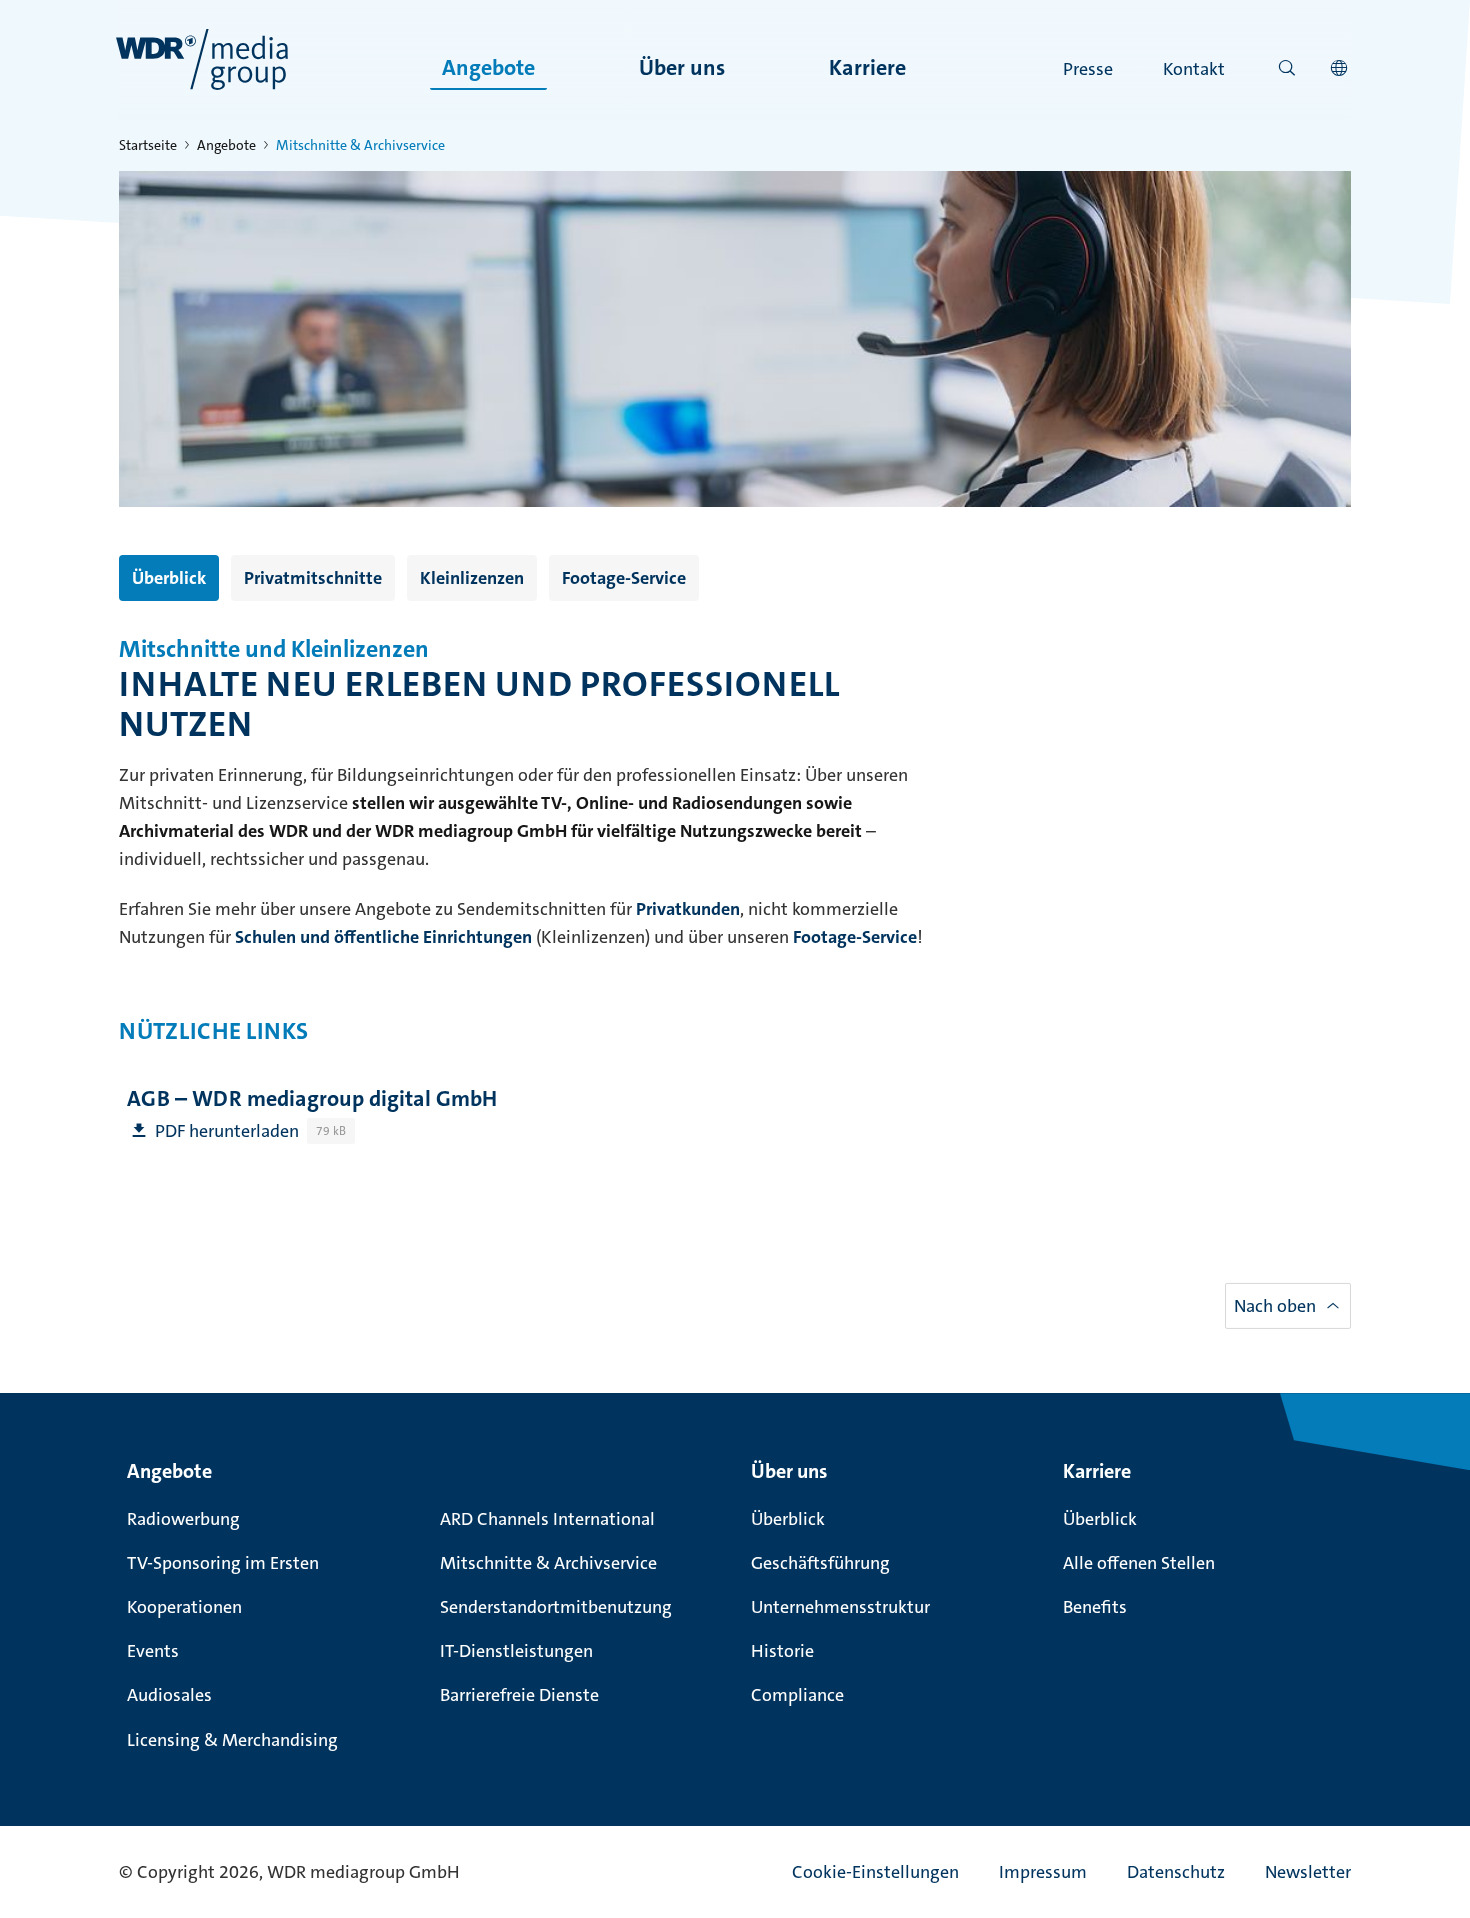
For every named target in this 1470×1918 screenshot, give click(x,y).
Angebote (488, 67)
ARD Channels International (547, 1519)
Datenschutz (1176, 1872)
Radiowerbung (183, 1519)
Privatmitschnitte (313, 578)
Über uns (682, 67)
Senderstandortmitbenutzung (556, 1607)
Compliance (797, 1695)
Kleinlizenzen (472, 578)
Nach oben (1275, 1306)
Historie (782, 1651)
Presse (1088, 69)
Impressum (1043, 1872)
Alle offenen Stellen (1139, 1563)
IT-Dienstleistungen (516, 1651)
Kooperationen (184, 1607)
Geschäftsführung (820, 1563)
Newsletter (1308, 1872)
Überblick (169, 578)
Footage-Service (624, 578)
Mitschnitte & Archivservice (548, 1563)
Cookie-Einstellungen (875, 1872)
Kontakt (1194, 69)
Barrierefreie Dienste (519, 1695)
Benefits (1095, 1607)
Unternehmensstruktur (840, 1607)
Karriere (867, 67)
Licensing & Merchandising (232, 1740)
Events (153, 1651)
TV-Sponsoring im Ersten (223, 1563)
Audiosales (169, 1695)
